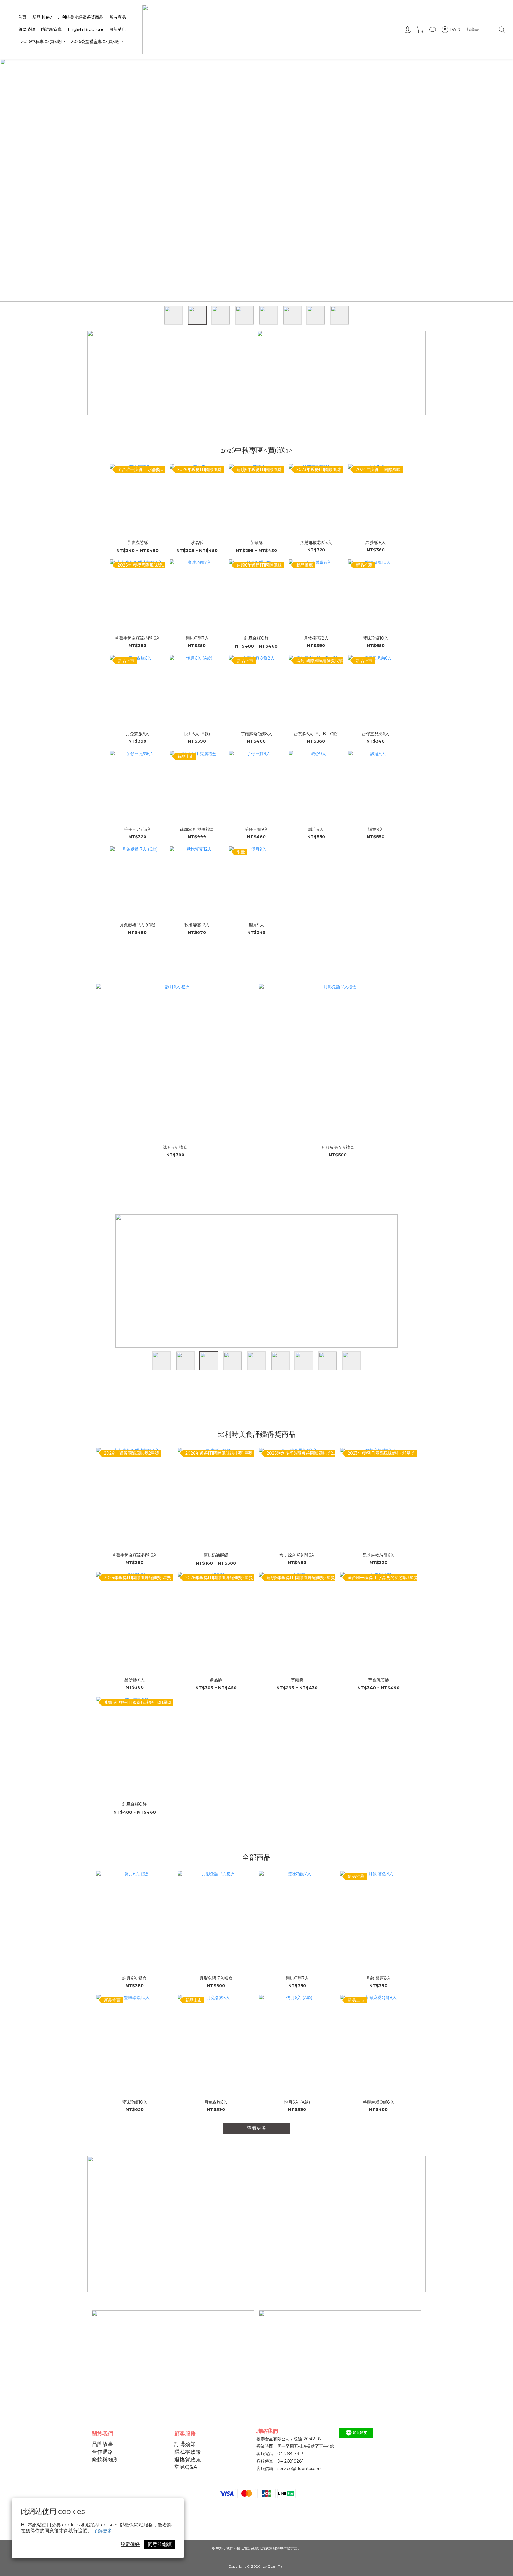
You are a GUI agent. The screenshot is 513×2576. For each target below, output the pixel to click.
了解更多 (103, 2531)
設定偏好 (130, 2544)
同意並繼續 (160, 2544)
